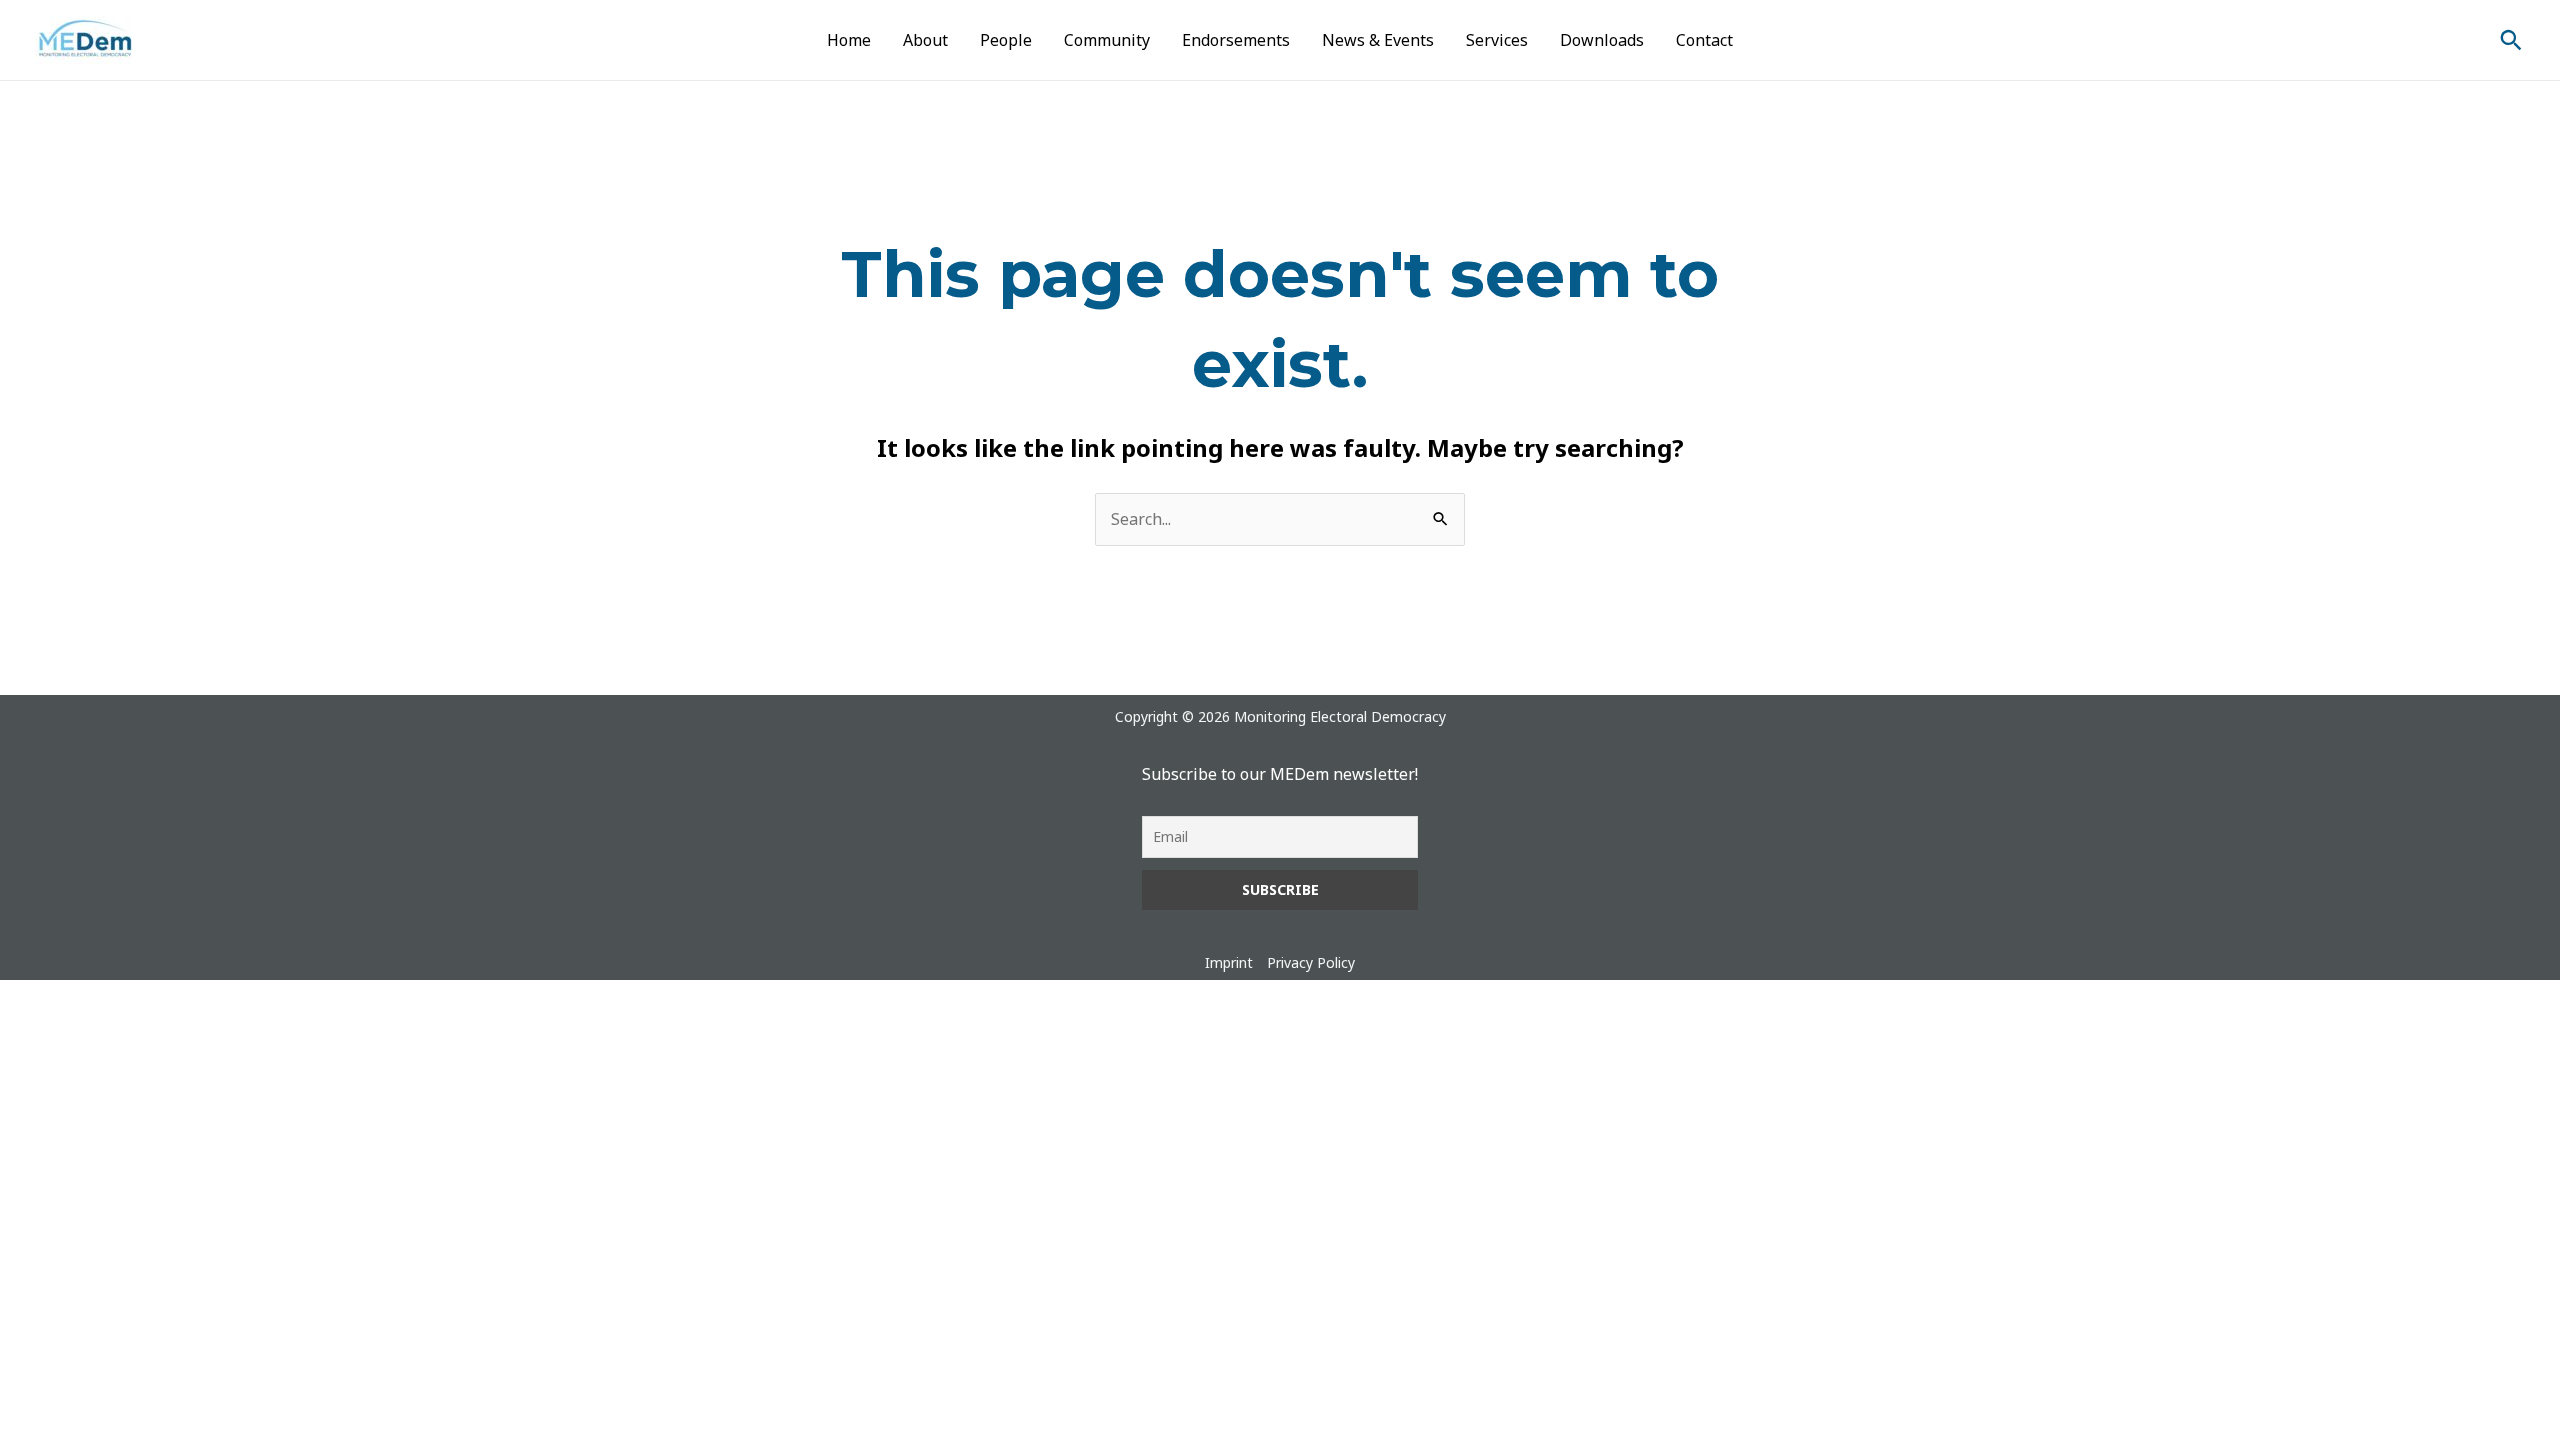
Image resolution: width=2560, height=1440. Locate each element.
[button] (2511, 40)
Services (1497, 40)
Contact (1704, 40)
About (925, 40)
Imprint (1229, 962)
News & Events (1378, 40)
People (1006, 40)
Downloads (1602, 40)
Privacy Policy (1311, 962)
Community (1107, 40)
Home (849, 40)
